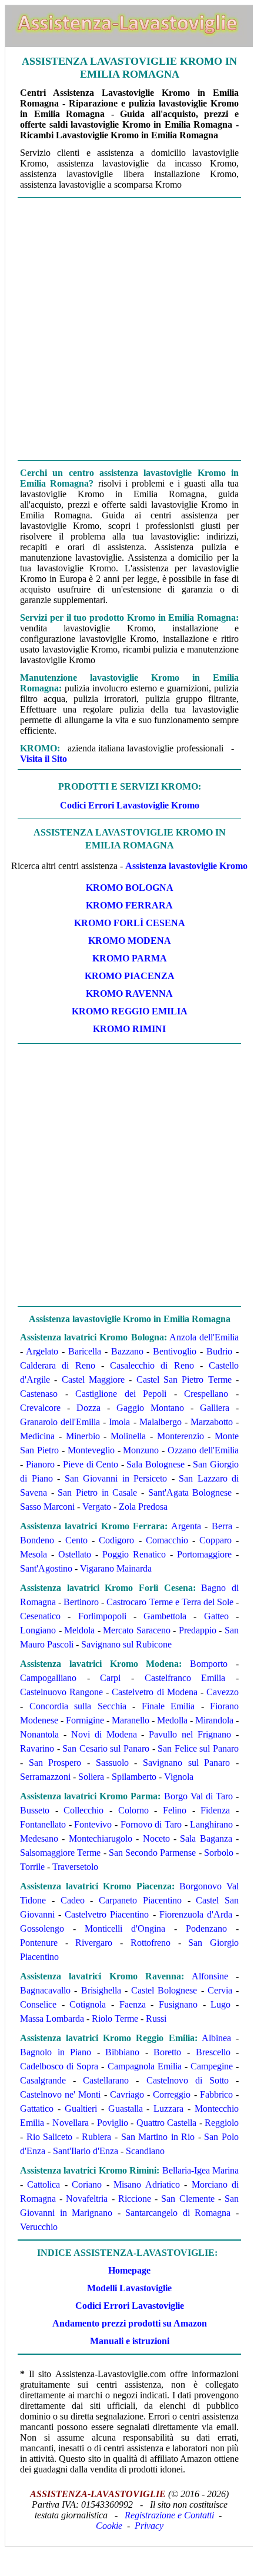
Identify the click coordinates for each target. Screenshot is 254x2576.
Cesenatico (40, 1616)
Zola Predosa (143, 1507)
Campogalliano (48, 1678)
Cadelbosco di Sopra (59, 2066)
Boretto (167, 2052)
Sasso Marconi (47, 1507)
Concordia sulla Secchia (78, 1706)
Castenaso (39, 1394)
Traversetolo (75, 1867)
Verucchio (39, 2227)
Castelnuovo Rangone (61, 1692)
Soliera (91, 1777)
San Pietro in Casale (97, 1492)
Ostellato (75, 1554)
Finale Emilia (168, 1706)
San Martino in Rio (158, 2137)
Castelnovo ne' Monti (60, 2094)
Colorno (133, 1810)
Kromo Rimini (129, 1029)
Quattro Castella (166, 2123)
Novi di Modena (104, 1734)
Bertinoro (81, 1602)
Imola (119, 1422)
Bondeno (37, 1540)
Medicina (37, 1436)
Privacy (149, 2526)
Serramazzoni (45, 1777)
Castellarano (106, 2080)
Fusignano (178, 2004)
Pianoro (40, 1464)
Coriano (87, 2184)
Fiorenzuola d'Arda (196, 1914)
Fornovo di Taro (151, 1824)
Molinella (128, 1436)
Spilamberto (134, 1777)
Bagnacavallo (45, 1990)
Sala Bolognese (156, 1464)
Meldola (79, 1630)
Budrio (219, 1351)
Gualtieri (81, 2109)
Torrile (32, 1867)
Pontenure (39, 1943)
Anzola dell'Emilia (204, 1337)
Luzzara (168, 2109)
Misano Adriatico (146, 2184)
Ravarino (37, 1748)
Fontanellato (43, 1824)
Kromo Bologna (130, 888)
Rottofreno (151, 1943)
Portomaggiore (204, 1554)
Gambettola (165, 1616)
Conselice (38, 2004)
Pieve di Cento (91, 1464)
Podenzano (206, 1928)
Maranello (131, 1720)
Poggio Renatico (134, 1554)
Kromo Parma (130, 958)
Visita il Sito (44, 759)
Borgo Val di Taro (198, 1796)
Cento (76, 1540)
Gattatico (37, 2109)
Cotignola (88, 2004)
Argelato (42, 1351)
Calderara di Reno (58, 1365)
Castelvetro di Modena (154, 1692)
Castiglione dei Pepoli (121, 1394)
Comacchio (167, 1540)
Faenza (133, 2004)
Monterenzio (181, 1436)
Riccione (135, 2199)
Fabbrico (216, 2094)
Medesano (39, 1838)
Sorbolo (219, 1853)
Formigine (85, 1720)
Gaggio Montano (150, 1408)
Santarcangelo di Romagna (178, 2213)
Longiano (38, 1630)
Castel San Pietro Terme (184, 1379)
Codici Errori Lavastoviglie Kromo (130, 805)
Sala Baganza (206, 1838)
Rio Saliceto (50, 2137)
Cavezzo (223, 1692)
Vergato (97, 1507)
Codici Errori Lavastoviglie (130, 2306)
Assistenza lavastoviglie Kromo (186, 866)
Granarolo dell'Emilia (60, 1422)
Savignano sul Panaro (186, 1763)
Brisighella (101, 1990)
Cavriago (127, 2094)
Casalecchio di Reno (152, 1365)
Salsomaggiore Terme (60, 1853)
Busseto (35, 1810)
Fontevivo (93, 1824)
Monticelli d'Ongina (125, 1928)
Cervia (220, 1990)
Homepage (129, 2270)
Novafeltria (87, 2199)
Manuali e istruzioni (130, 2341)
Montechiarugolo (101, 1838)
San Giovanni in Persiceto (116, 1478)
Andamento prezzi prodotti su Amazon (130, 2323)
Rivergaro (94, 1943)
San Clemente (188, 2199)
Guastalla (126, 2109)
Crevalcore (40, 1408)
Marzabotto (212, 1422)
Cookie (109, 2526)
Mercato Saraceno (137, 1630)
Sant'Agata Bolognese (190, 1492)
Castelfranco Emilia (185, 1678)
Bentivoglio (175, 1351)
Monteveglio (91, 1450)
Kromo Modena (130, 941)
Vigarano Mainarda (116, 1568)
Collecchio (83, 1810)
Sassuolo (112, 1763)
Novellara (71, 2123)
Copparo (215, 1540)
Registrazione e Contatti (169, 2515)
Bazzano (127, 1351)
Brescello (213, 2052)
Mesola (34, 1554)
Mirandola (214, 1720)
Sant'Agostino (46, 1568)
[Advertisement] (126, 329)
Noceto (156, 1838)
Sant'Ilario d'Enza (86, 2151)
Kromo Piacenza (130, 976)
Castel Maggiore (93, 1379)
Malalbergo (161, 1422)
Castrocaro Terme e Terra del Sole (170, 1602)
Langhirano (211, 1824)
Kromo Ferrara (129, 905)
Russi (156, 2018)
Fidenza (215, 1810)
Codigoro (116, 1540)
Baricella (85, 1351)
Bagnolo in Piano (56, 2052)
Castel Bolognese (164, 1990)
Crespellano (206, 1394)
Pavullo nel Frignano (190, 1734)
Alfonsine (210, 1976)
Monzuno (141, 1450)
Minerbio (83, 1436)
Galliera (215, 1408)
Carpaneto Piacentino (140, 1900)
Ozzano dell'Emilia (203, 1450)
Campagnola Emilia (145, 2066)
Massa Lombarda (52, 2018)
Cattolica (44, 2184)
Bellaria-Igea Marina (200, 2170)
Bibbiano (122, 2052)
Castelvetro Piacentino (107, 1914)
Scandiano (145, 2151)
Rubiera (96, 2137)
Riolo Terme (115, 2018)
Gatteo (216, 1616)
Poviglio (113, 2123)
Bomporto (209, 1664)
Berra (222, 1526)
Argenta (186, 1526)
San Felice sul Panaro (198, 1748)
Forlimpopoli (102, 1616)
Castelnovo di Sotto (188, 2080)
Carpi (110, 1678)
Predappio (198, 1630)
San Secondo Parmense (153, 1853)
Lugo (220, 2004)
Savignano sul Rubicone (126, 1644)
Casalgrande (43, 2080)
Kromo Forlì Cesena (130, 923)
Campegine (212, 2066)
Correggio (172, 2094)
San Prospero (55, 1763)
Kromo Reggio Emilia (130, 1011)
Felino (175, 1810)
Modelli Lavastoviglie (129, 2288)
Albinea (216, 2038)
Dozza (88, 1408)
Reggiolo (222, 2123)
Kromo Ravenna (129, 994)
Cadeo (73, 1900)
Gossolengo (42, 1928)
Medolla (172, 1720)
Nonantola (39, 1734)
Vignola (179, 1777)
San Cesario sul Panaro (106, 1748)
